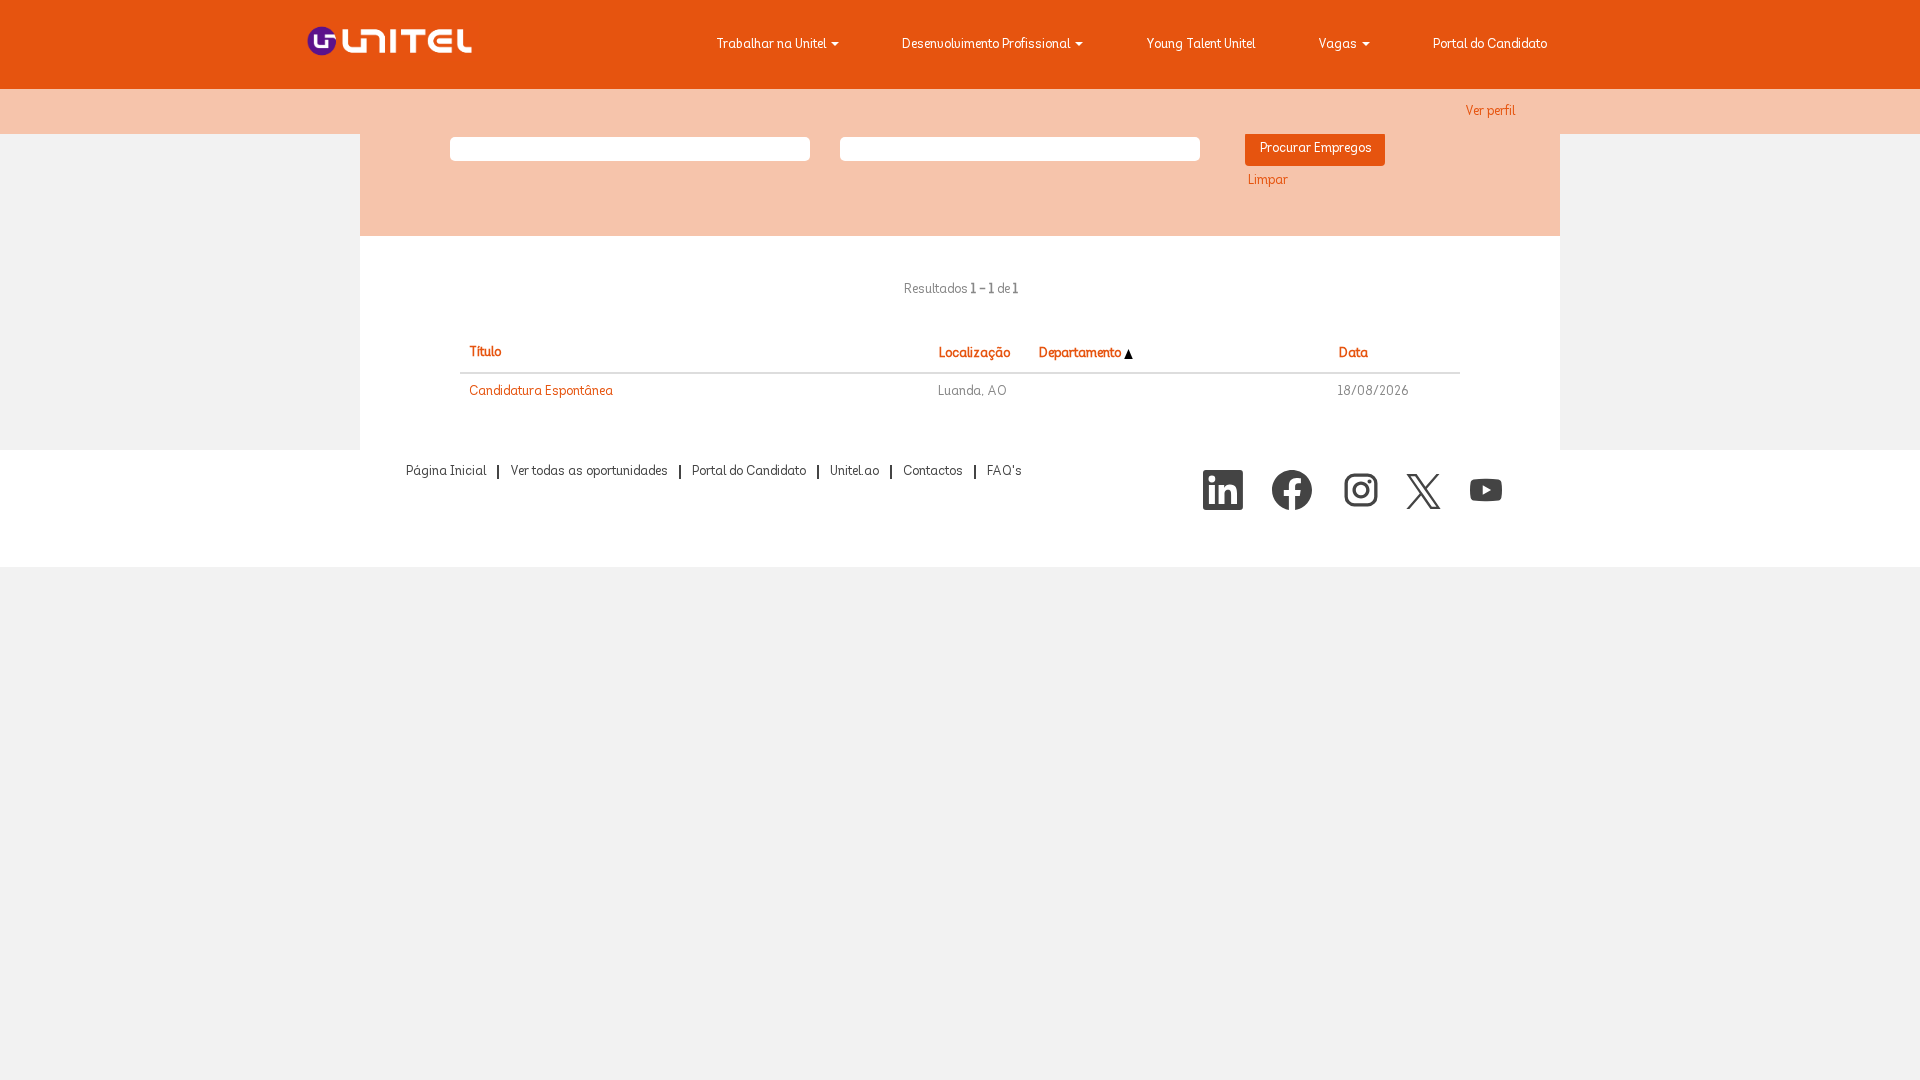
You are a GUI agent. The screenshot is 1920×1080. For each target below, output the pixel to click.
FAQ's (1004, 472)
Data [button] (1353, 354)
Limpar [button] (1268, 181)
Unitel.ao (854, 472)
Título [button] (485, 353)
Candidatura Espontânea (541, 392)
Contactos (933, 472)
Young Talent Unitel (1200, 45)
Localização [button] (974, 354)
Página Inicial (446, 472)
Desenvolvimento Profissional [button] (987, 45)
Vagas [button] (1339, 45)
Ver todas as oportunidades (589, 472)
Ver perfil (1490, 112)
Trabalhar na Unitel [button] (772, 45)
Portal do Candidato (1490, 45)
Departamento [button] (1081, 354)
